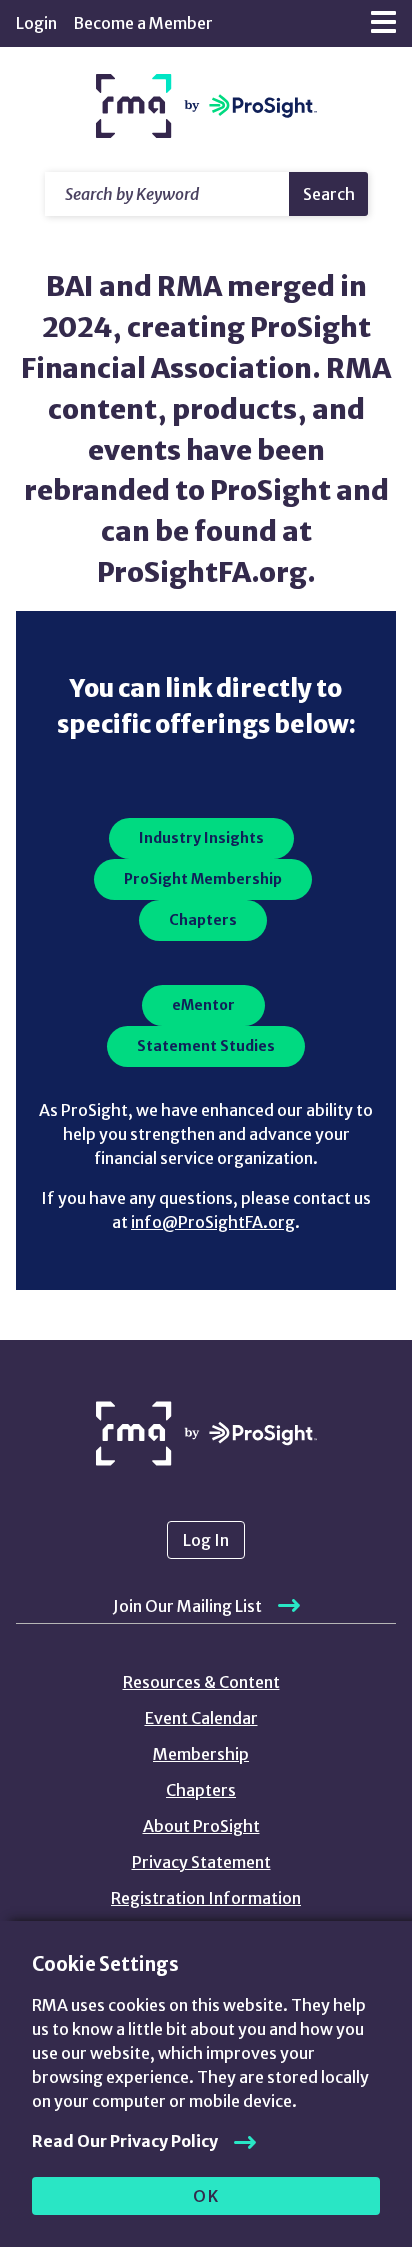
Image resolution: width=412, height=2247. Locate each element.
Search (329, 194)
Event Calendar (201, 1718)
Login (36, 23)
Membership (201, 1754)
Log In (206, 1540)
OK (206, 2196)
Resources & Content (201, 1682)
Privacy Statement (201, 1862)
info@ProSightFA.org (213, 1222)
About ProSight (201, 1826)
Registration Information (206, 1898)
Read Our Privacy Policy (125, 2141)
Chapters (201, 1790)
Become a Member (143, 23)
